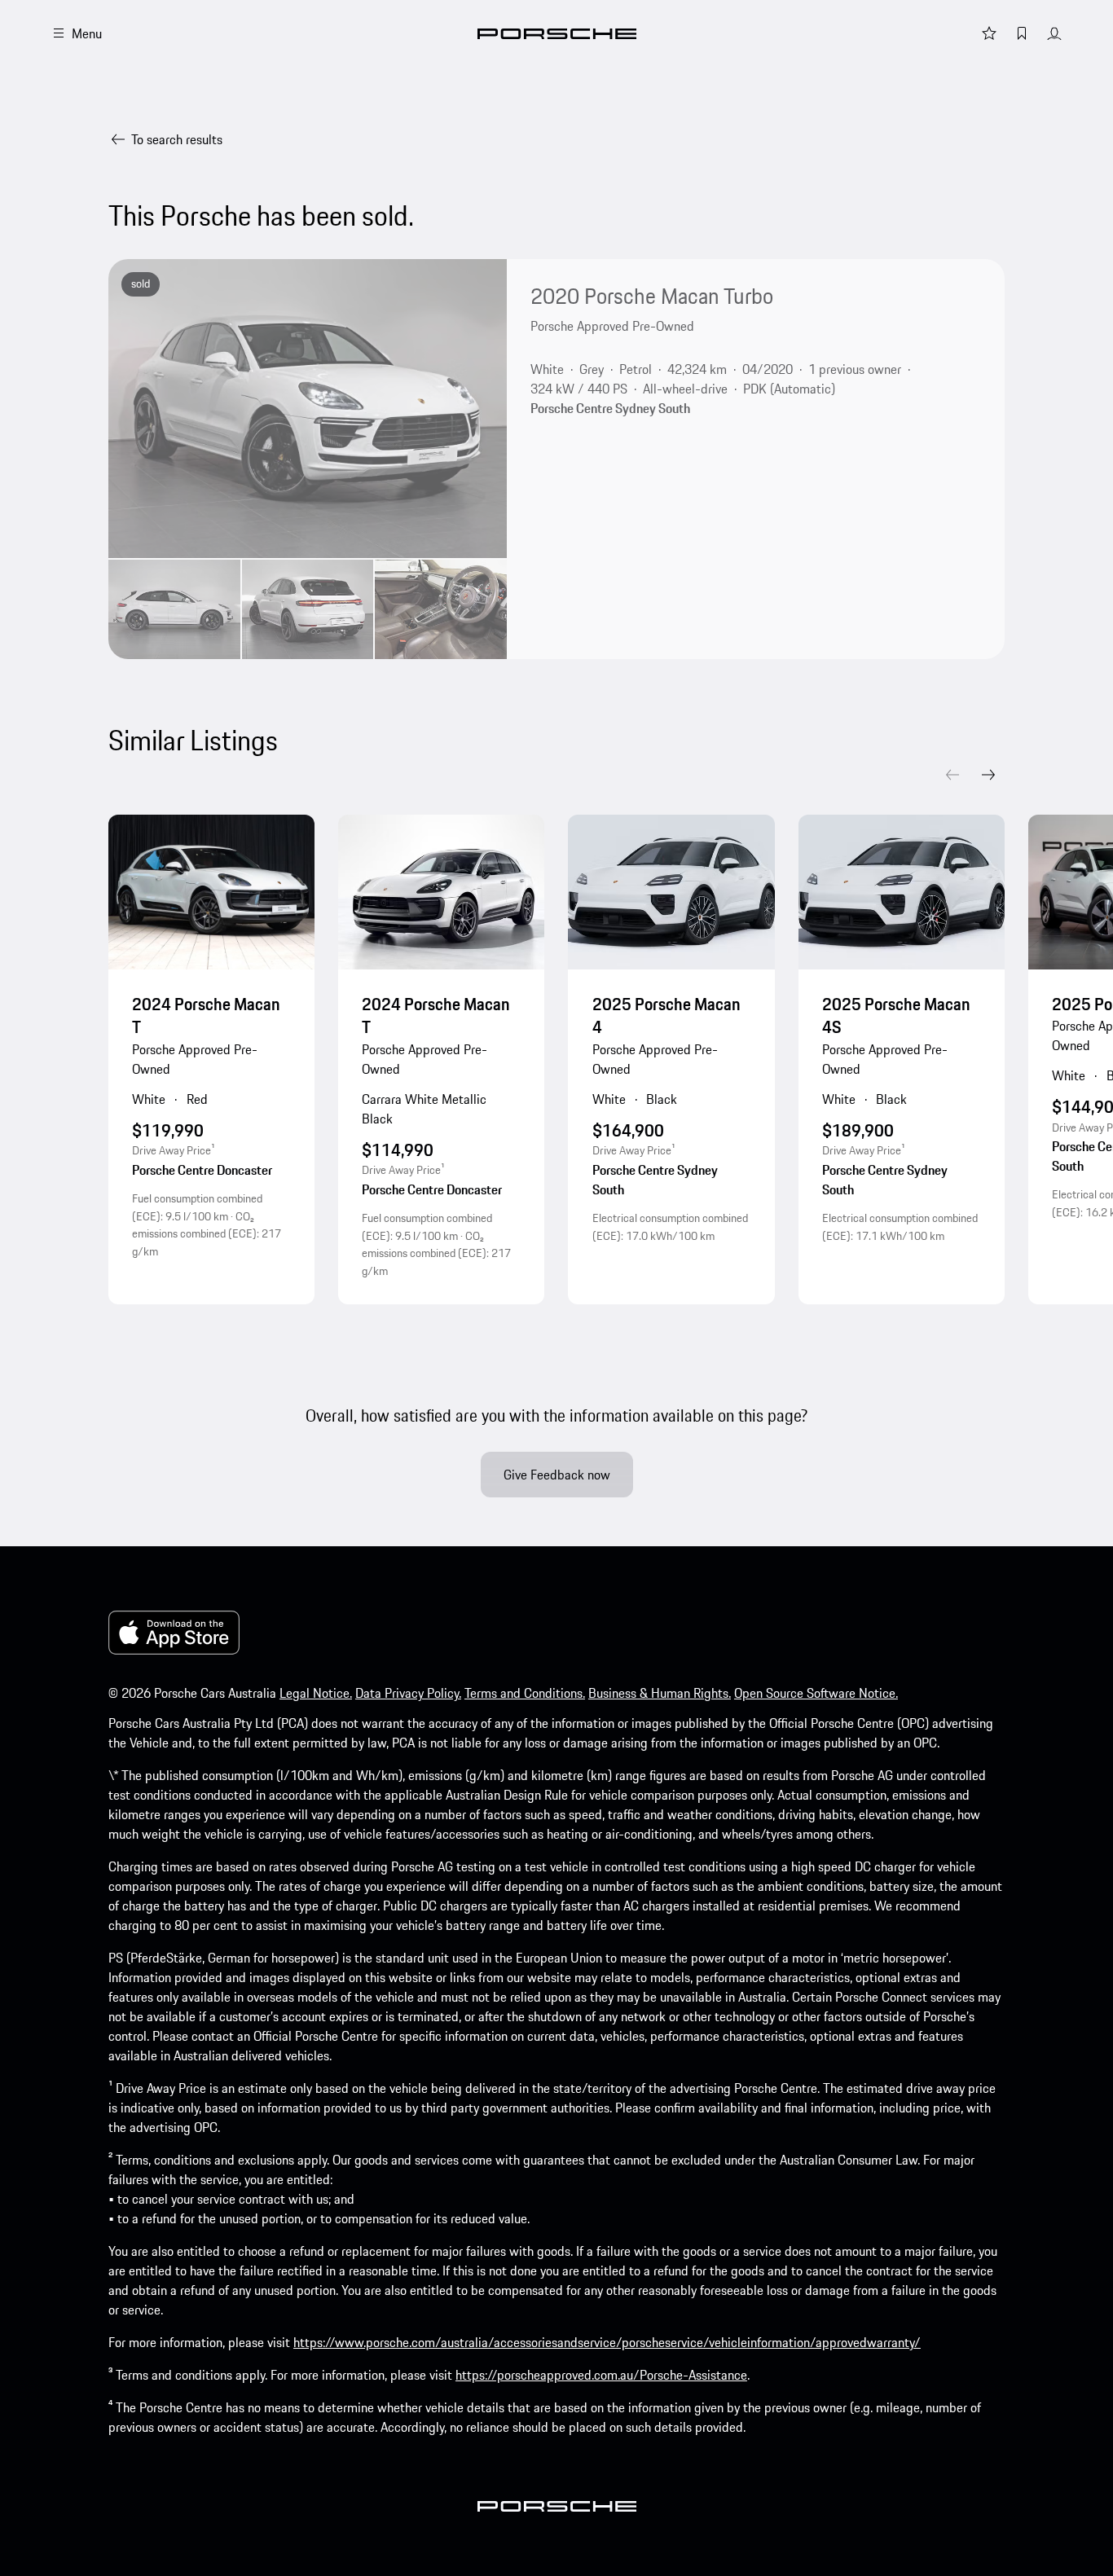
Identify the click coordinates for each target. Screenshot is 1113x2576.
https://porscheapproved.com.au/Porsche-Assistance (601, 2375)
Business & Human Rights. (660, 1693)
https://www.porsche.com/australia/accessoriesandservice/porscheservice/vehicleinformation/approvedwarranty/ (607, 2342)
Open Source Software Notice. (816, 1693)
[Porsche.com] (557, 34)
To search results (177, 139)
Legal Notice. (316, 1693)
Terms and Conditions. (525, 1693)
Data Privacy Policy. (408, 1693)
